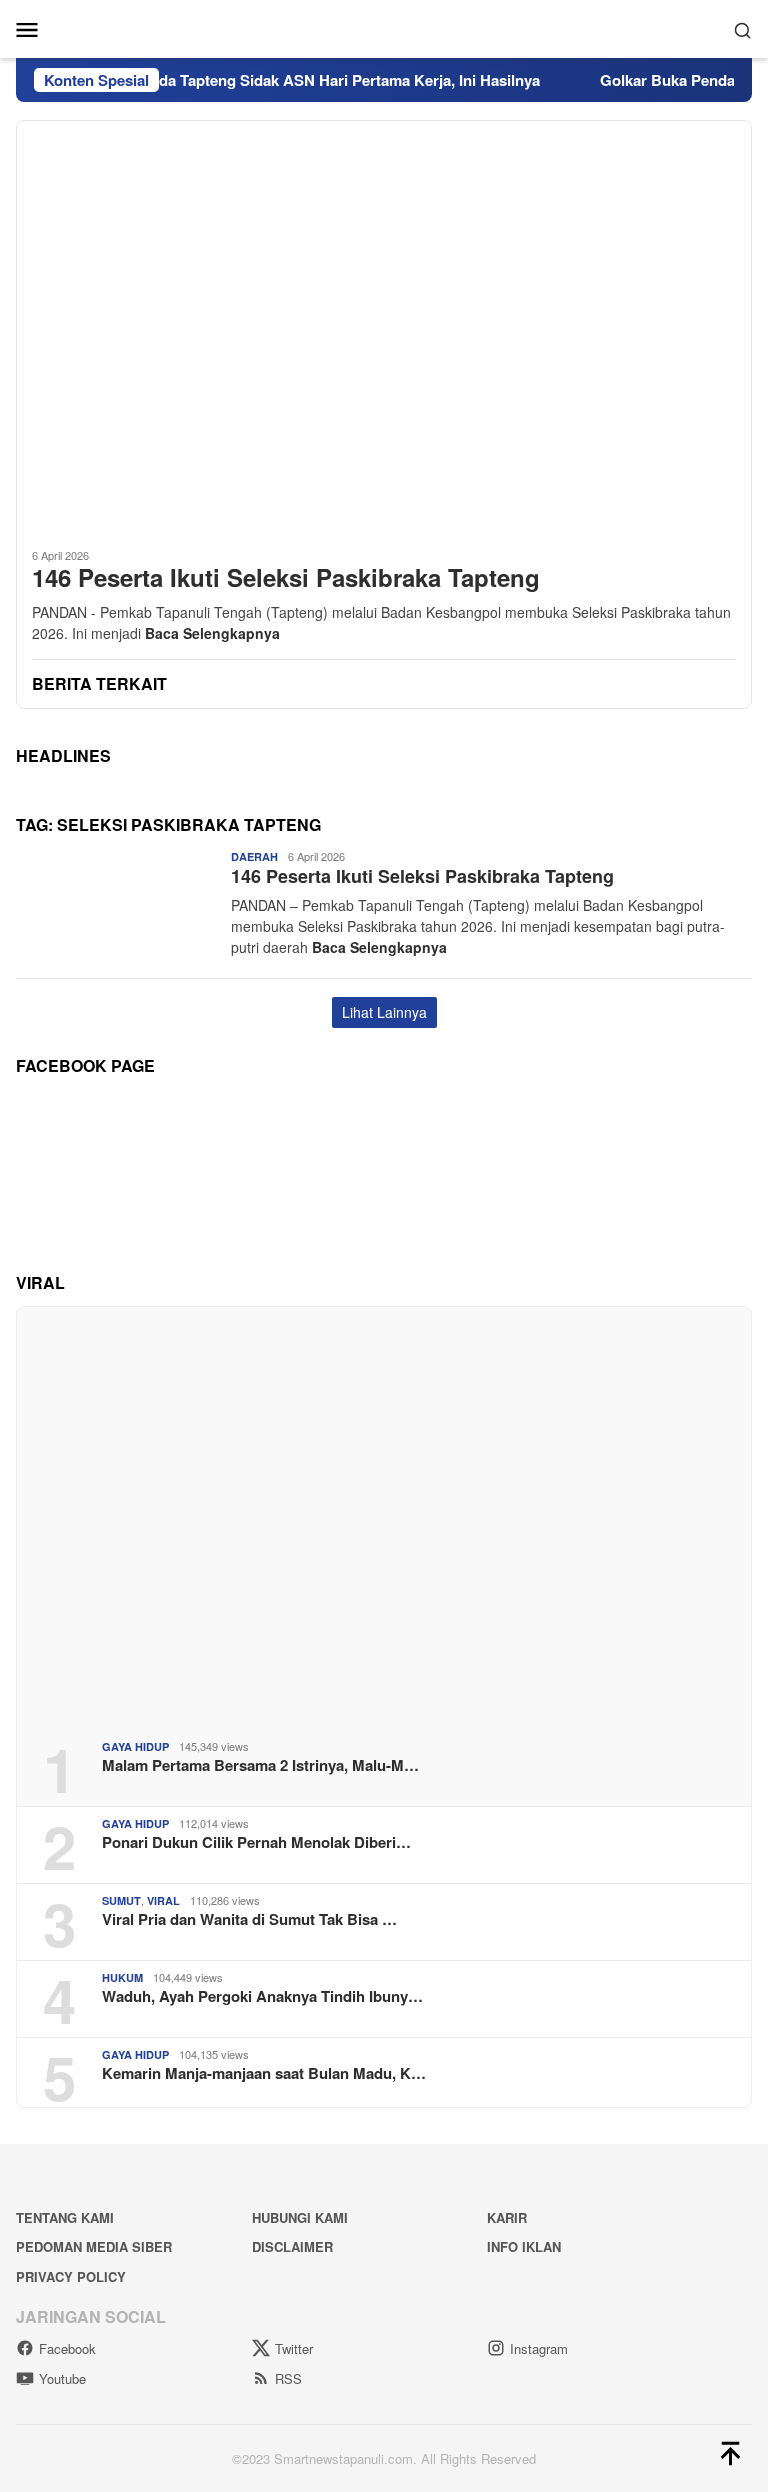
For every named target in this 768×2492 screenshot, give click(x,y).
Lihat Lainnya (384, 1012)
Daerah (254, 856)
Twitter (294, 2348)
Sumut (121, 1900)
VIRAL (163, 1900)
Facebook (67, 2348)
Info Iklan (524, 2246)
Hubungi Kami (300, 2217)
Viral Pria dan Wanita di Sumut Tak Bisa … (249, 1919)
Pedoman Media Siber (94, 2246)
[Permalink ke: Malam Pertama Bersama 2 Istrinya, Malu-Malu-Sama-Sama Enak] (384, 1515)
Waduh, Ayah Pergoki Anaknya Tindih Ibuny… (262, 1996)
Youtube (62, 2378)
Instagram (539, 2348)
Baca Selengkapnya (212, 633)
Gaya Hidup (135, 1746)
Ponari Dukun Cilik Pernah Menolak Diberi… (256, 1842)
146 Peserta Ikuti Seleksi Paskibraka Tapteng (286, 577)
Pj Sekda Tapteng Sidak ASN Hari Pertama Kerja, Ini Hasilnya (302, 80)
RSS (288, 2378)
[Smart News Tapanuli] (384, 27)
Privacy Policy (71, 2276)
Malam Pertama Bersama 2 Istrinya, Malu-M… (260, 1765)
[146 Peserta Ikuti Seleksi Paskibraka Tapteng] (384, 326)
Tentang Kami (65, 2217)
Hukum (122, 1977)
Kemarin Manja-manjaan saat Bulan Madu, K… (264, 2073)
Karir (507, 2217)
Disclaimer (292, 2246)
